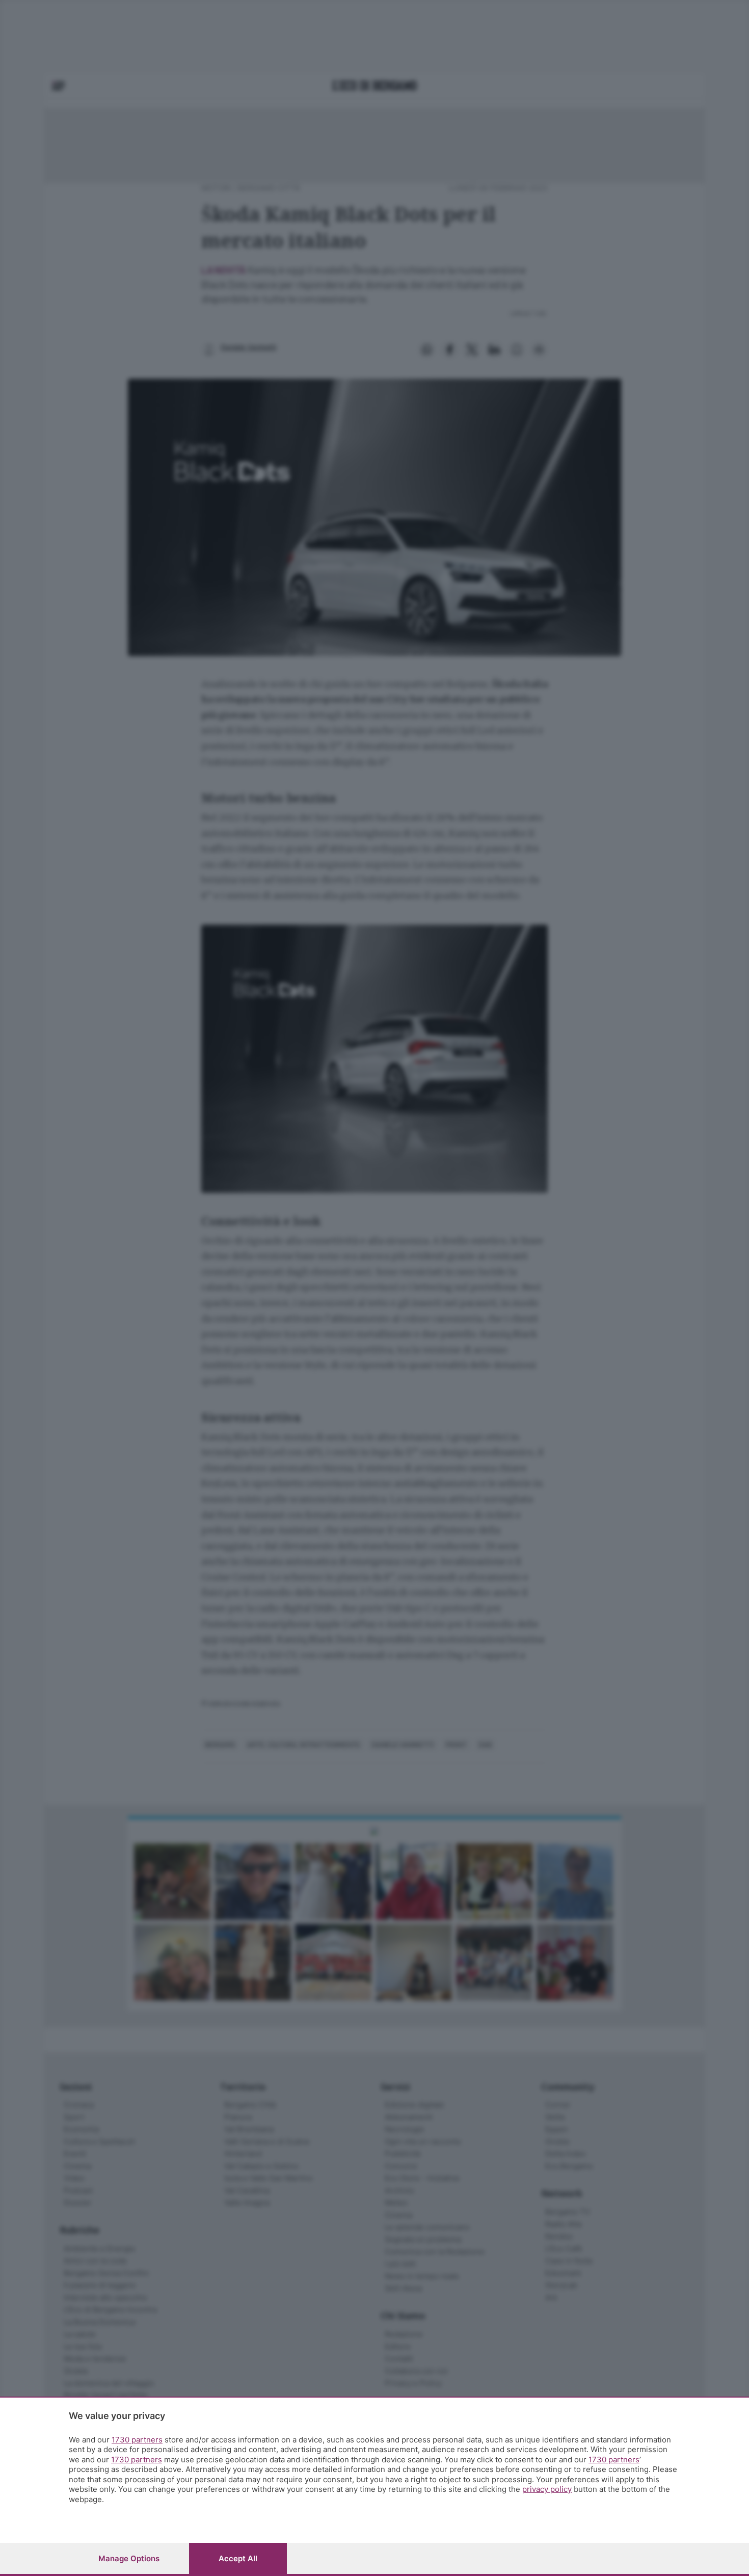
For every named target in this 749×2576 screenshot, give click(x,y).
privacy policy (547, 2489)
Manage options (129, 2558)
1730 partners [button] (137, 2440)
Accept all (238, 2558)
